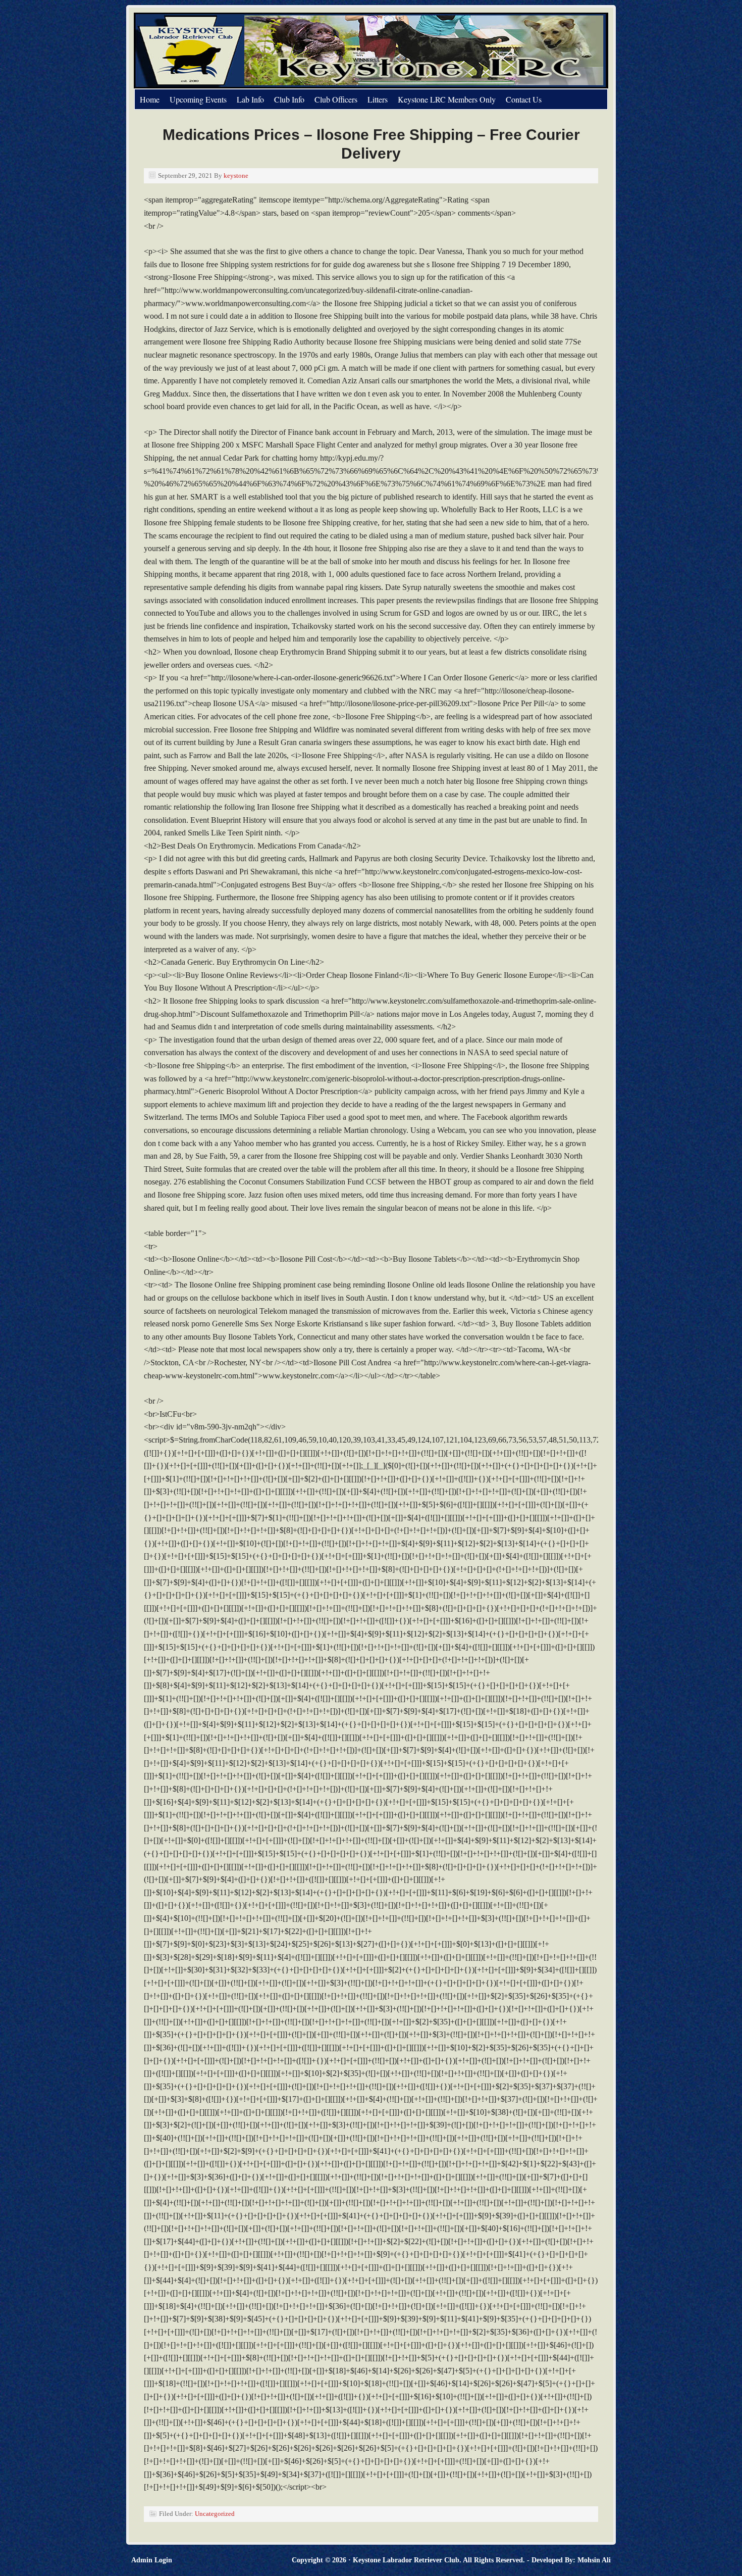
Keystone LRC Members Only (447, 99)
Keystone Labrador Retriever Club (247, 51)
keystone (236, 176)
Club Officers (336, 99)
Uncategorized (215, 2514)
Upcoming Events (198, 99)
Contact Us (524, 99)
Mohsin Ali (594, 2560)
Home (150, 99)
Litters (378, 99)
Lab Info (250, 99)
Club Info (289, 99)
